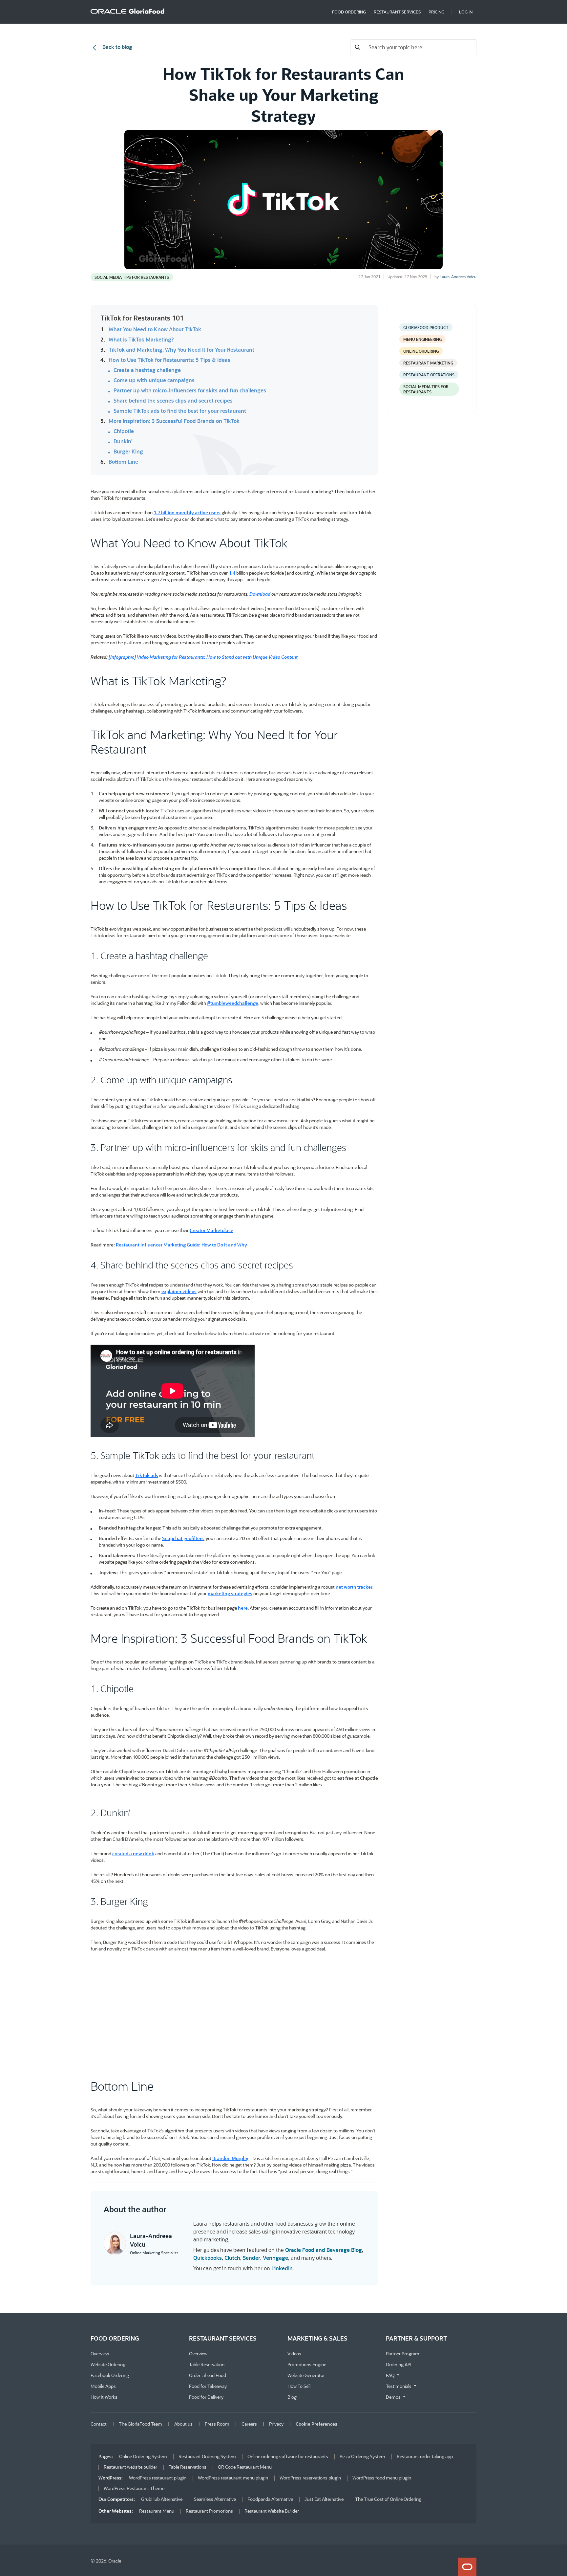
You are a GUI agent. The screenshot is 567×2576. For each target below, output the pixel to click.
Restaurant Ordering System (207, 2456)
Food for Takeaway (208, 2386)
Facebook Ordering (110, 2375)
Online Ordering (421, 351)
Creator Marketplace (211, 1230)
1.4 (232, 573)
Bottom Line (123, 462)
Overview (100, 2354)
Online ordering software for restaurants (288, 2456)
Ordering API (399, 2364)
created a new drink (133, 1853)
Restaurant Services (397, 12)
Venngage (275, 2258)
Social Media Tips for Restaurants (132, 277)
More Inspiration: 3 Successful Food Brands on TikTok (174, 421)
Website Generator (306, 2375)
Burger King (128, 451)
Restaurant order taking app (425, 2456)
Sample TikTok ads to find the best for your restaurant (180, 411)
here (243, 1608)
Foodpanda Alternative (270, 2499)
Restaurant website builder (130, 2467)
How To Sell (299, 2386)
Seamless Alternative (215, 2499)
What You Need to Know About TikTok (155, 329)
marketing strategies (230, 1593)
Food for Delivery (206, 2397)
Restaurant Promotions (209, 2511)
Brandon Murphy (230, 2158)
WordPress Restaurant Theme (134, 2488)
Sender (252, 2258)
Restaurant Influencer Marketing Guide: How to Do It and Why (181, 1245)
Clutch (232, 2258)
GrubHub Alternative (162, 2499)
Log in (466, 12)
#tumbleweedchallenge (233, 1003)
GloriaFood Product (426, 327)
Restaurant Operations (429, 375)
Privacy (276, 2424)
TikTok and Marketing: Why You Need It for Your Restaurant (181, 350)
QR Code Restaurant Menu (245, 2467)
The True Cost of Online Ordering (388, 2499)
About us (183, 2424)
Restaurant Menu (157, 2511)
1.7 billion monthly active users (187, 512)
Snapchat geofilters (183, 1538)
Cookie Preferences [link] (316, 2424)
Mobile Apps (103, 2386)
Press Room (217, 2424)
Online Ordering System (143, 2456)
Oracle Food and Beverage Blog (324, 2250)
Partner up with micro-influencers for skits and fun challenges (190, 390)
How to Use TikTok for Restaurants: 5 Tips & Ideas (169, 360)
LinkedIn (282, 2268)
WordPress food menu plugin (382, 2478)
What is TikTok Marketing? (141, 340)
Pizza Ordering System (362, 2456)
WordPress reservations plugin (310, 2478)
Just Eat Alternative (324, 2499)
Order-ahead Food (208, 2375)
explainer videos (179, 1291)
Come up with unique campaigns (154, 380)
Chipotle (124, 431)
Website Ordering (108, 2364)
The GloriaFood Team (140, 2424)
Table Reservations (188, 2467)
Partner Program (403, 2354)
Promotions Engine (307, 2364)
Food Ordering (349, 12)
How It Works (104, 2397)
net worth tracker (354, 1587)
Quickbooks (208, 2258)
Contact (99, 2424)
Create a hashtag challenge (147, 370)
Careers (249, 2424)
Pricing (436, 12)
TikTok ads (147, 1475)
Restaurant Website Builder (272, 2511)
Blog (292, 2397)
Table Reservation (207, 2364)
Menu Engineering (422, 339)
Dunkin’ (123, 441)
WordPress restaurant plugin (158, 2478)
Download (260, 594)
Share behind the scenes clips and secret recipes (173, 401)
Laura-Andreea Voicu (458, 276)
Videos (294, 2354)
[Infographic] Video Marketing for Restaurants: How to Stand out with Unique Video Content (203, 657)
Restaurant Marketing (428, 363)
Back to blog (117, 47)
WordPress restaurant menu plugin (233, 2478)
